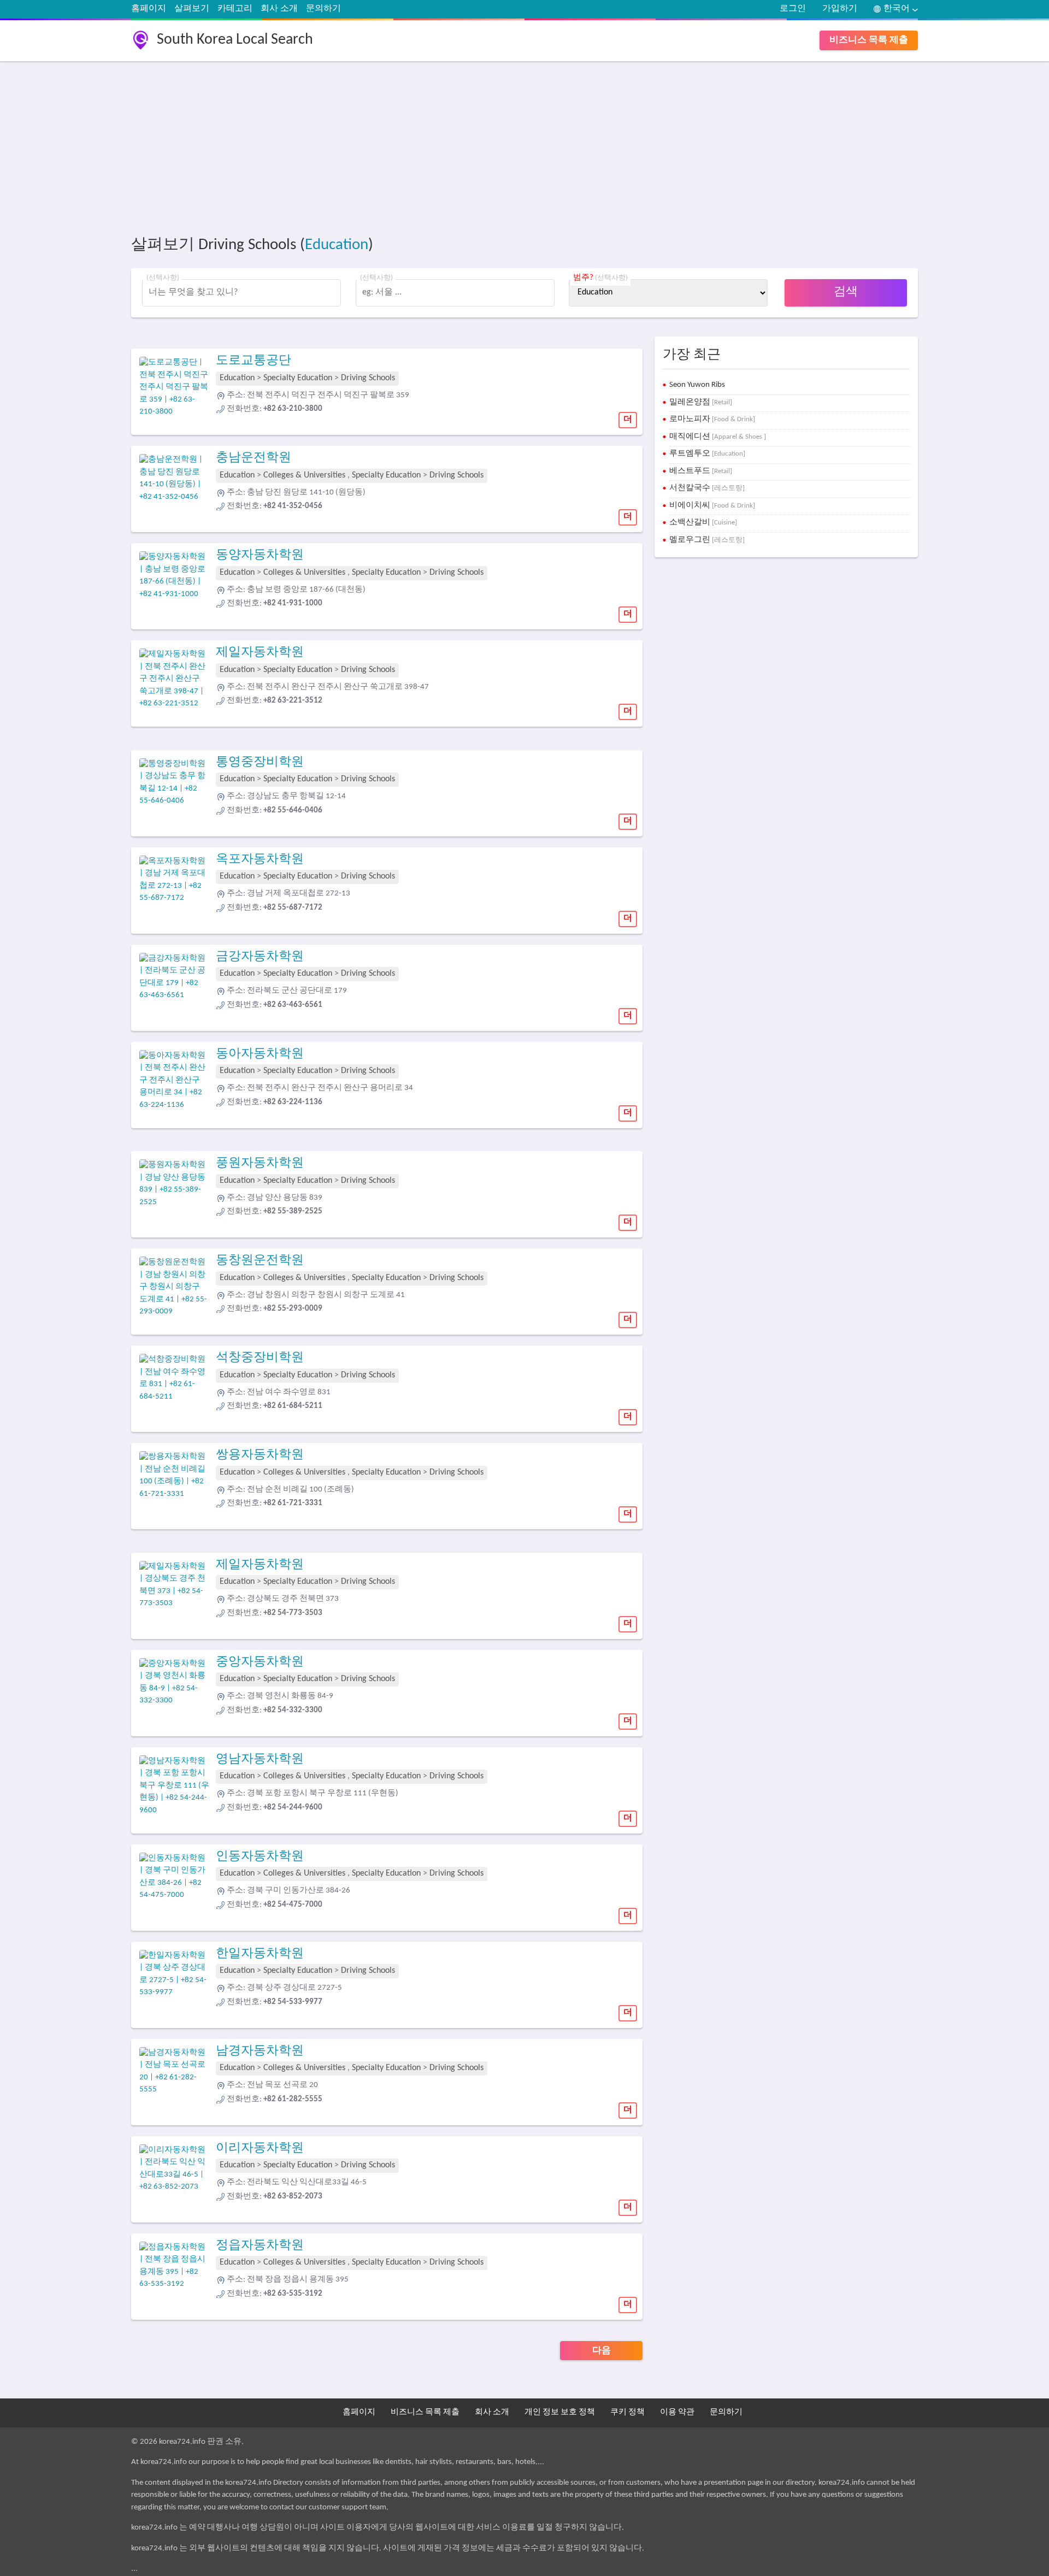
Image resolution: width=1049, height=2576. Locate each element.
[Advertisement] (459, 146)
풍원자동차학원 (260, 1163)
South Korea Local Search (235, 40)
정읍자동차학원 (260, 2246)
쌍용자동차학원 (260, 1455)
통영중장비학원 (260, 762)
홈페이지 (149, 9)
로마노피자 (712, 419)
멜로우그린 (707, 540)
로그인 (793, 9)
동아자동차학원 (260, 1054)
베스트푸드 (701, 471)
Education (337, 245)
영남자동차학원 (260, 1759)
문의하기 (323, 9)
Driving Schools (368, 378)
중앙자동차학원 (260, 1662)
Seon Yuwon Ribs (697, 385)
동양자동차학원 (260, 555)
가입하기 (840, 9)
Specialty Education (298, 378)
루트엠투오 (707, 454)
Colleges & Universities (304, 475)
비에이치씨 (712, 506)
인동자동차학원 (260, 1857)
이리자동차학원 (260, 2148)
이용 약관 (677, 2412)
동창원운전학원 (260, 1261)
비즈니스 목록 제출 (869, 40)
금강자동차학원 (260, 957)
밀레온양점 (701, 402)
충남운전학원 (254, 458)
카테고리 (235, 9)
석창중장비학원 (260, 1358)
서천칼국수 (707, 488)
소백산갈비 (703, 523)
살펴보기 (192, 9)
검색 (846, 292)
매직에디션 (718, 437)
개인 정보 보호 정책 (560, 2412)
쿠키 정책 (627, 2412)
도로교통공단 (254, 361)
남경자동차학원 (260, 2051)
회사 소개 (279, 9)
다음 (602, 2351)
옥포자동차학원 (260, 860)
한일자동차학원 (260, 1954)
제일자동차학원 (260, 653)
